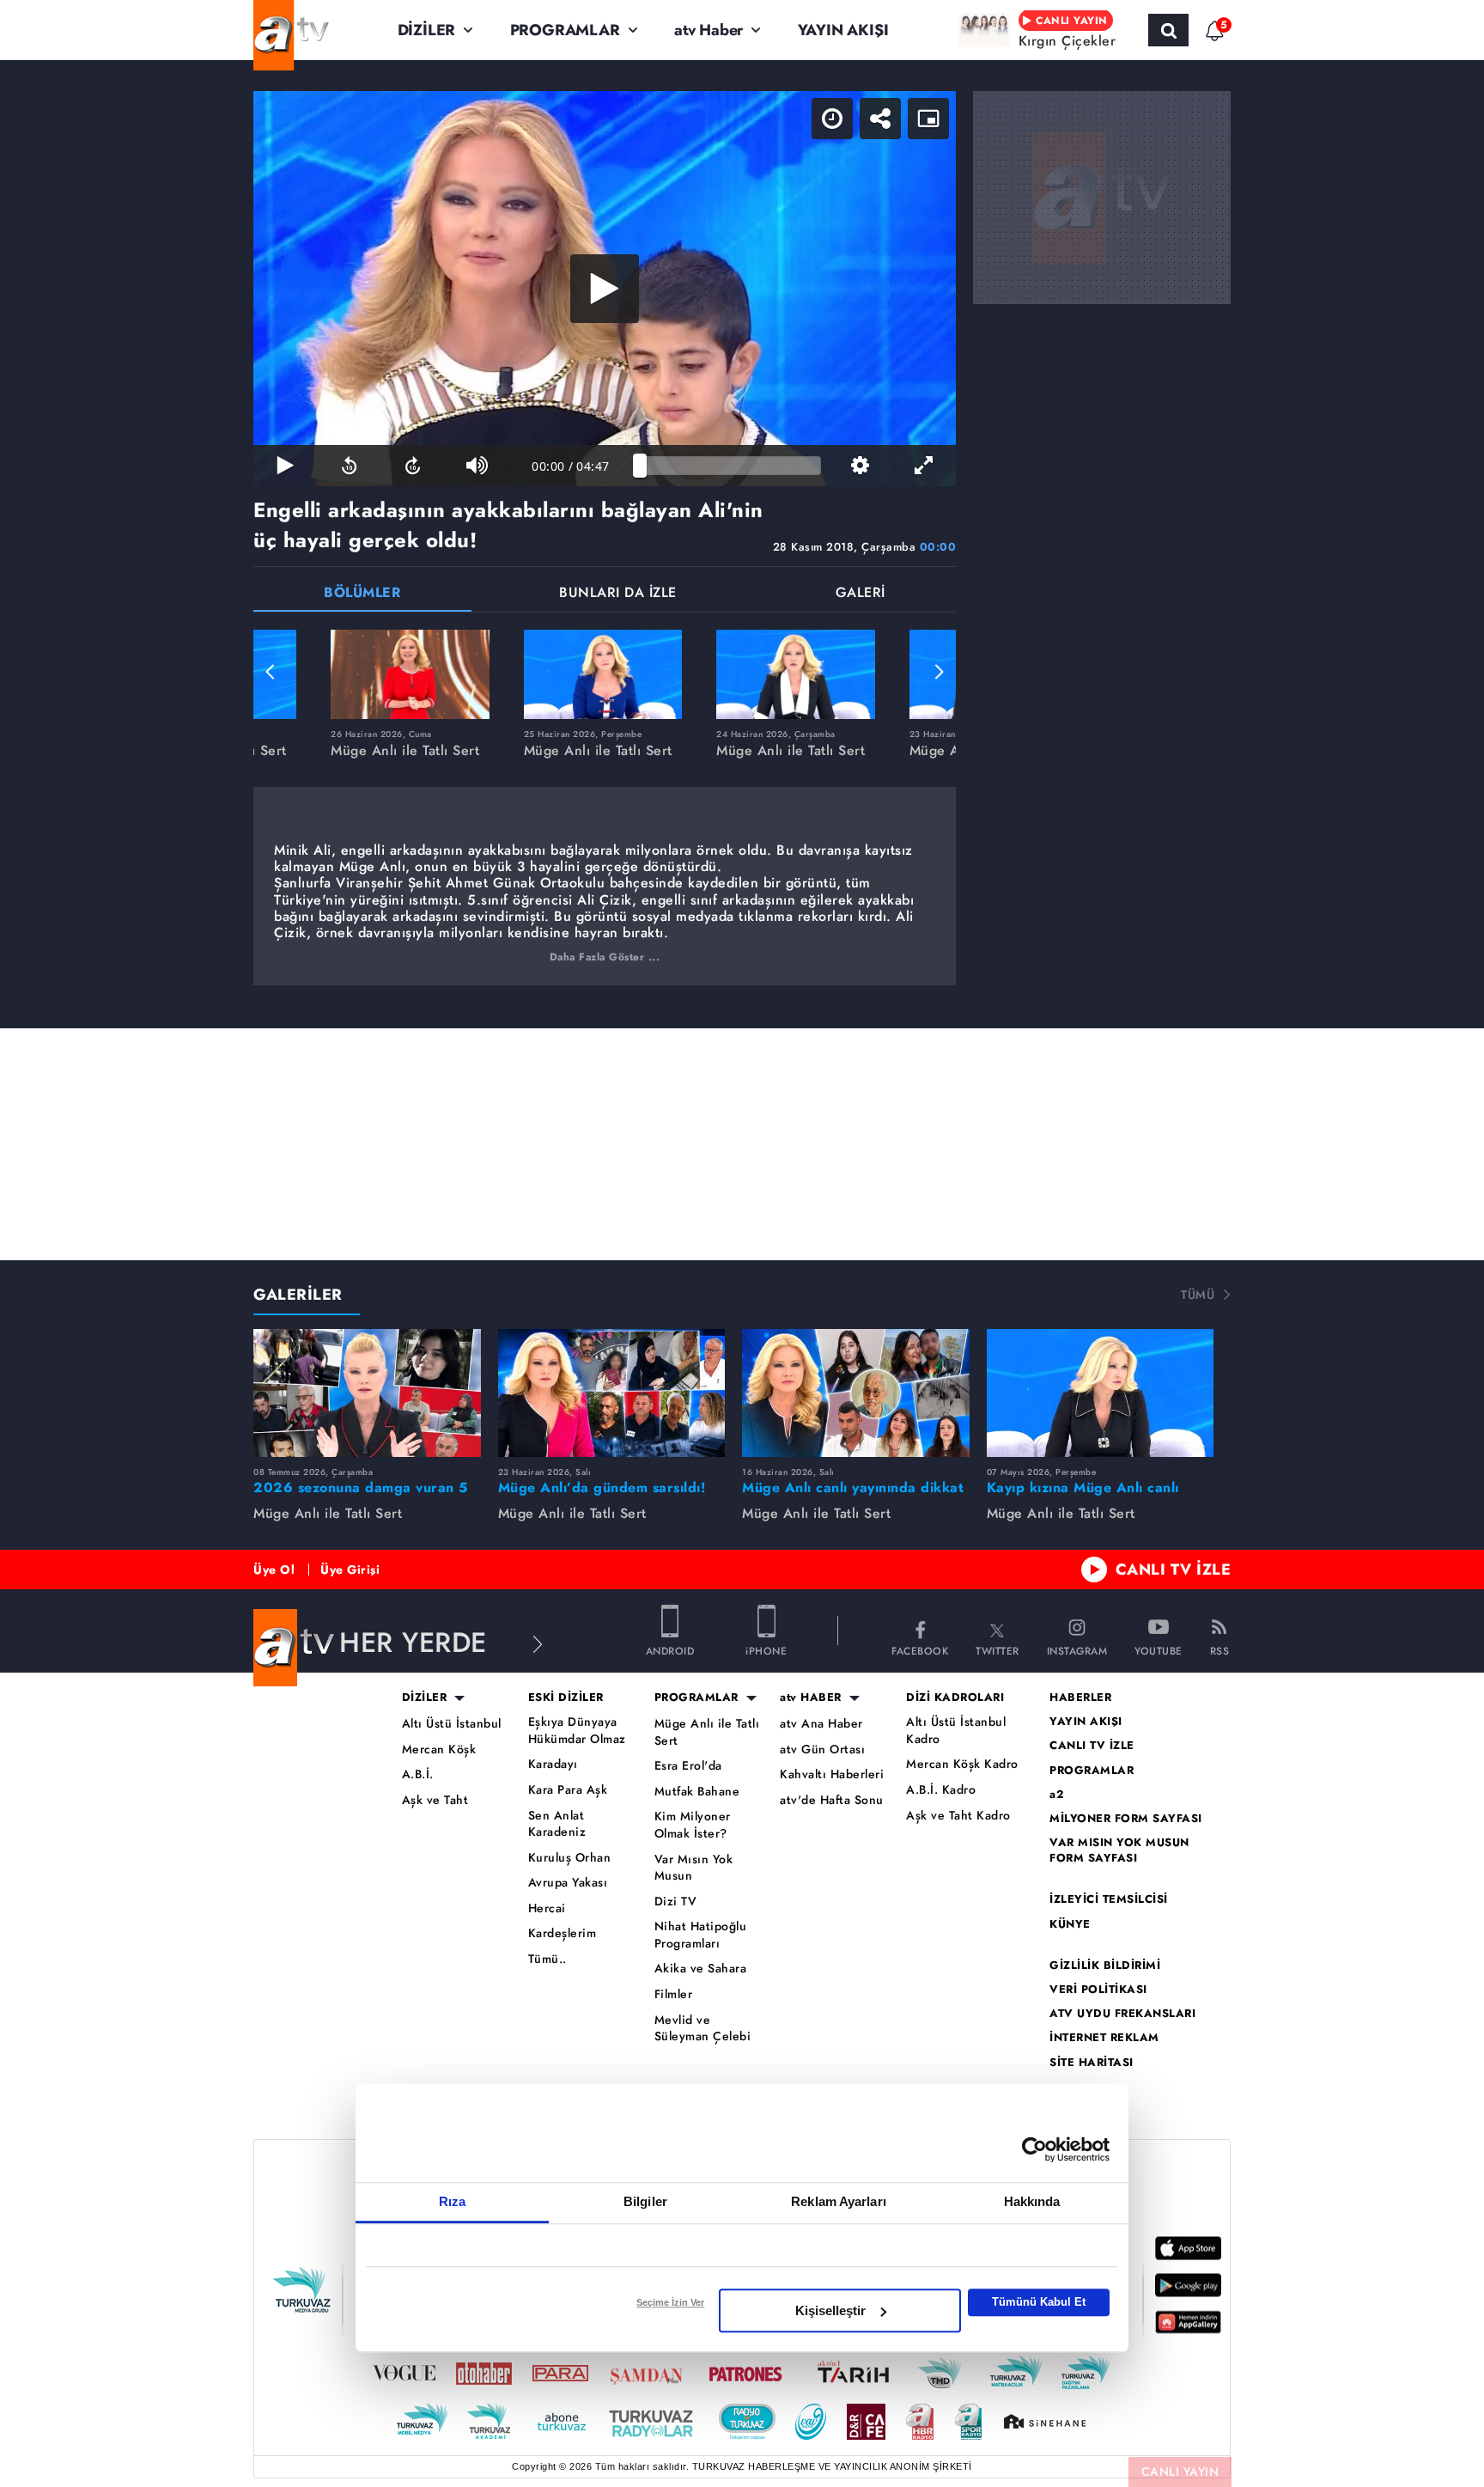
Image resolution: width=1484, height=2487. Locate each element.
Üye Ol (274, 1570)
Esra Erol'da (688, 1766)
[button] (271, 672)
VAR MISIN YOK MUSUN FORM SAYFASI (1119, 1850)
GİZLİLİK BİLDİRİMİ (1105, 1966)
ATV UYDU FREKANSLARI (1122, 2014)
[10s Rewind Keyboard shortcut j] (349, 466)
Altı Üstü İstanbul (452, 1724)
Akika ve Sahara (701, 1969)
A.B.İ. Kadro (941, 1790)
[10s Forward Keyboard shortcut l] (413, 466)
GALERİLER (298, 1295)
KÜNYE (1070, 1924)
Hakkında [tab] (1032, 2201)
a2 (1057, 1795)
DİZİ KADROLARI (955, 1698)
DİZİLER (427, 30)
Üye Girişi (350, 1570)
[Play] (605, 289)
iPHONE (766, 1650)
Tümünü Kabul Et (1039, 2302)
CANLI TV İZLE (1174, 1570)
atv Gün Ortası (822, 1749)
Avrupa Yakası (568, 1883)
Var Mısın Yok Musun (694, 1868)
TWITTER (997, 1650)
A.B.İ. (418, 1774)
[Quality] (860, 466)
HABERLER (1080, 1698)
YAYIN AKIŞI (843, 30)
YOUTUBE (1159, 1650)
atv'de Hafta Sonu (832, 1800)
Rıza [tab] (452, 2201)
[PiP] (928, 119)
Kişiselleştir (830, 2310)
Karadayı (553, 1764)
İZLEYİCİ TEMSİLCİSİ (1109, 1899)
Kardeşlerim (563, 1933)
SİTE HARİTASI (1092, 2063)
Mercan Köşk (439, 1749)
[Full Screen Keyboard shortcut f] (924, 466)
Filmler (674, 1994)
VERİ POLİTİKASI (1098, 1990)
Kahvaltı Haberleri (832, 1774)
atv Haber (709, 30)
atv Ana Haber (821, 1724)
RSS (1220, 1650)
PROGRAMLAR (565, 30)
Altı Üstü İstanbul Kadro (956, 1731)
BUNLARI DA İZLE (618, 594)
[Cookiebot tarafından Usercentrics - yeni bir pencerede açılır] (1034, 2149)
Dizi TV (676, 1902)
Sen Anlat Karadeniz (557, 1824)
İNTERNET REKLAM (1104, 2038)
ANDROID (670, 1650)
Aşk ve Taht (435, 1800)
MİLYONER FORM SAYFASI (1126, 1819)
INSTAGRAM (1077, 1650)
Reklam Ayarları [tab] (839, 2201)
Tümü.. (547, 1959)
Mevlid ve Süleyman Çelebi (703, 2029)
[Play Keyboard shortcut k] (285, 466)
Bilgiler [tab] (645, 2201)
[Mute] (477, 466)
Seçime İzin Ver (670, 2302)
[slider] (730, 466)
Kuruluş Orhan (570, 1858)
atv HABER (811, 1698)
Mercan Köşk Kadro (962, 1764)
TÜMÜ (1198, 1295)
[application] (605, 289)
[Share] (880, 119)
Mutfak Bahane (697, 1792)
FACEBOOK (920, 1650)
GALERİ (861, 594)
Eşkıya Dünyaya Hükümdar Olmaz (577, 1731)
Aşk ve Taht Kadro (958, 1816)
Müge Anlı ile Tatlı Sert (707, 1732)
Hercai (547, 1908)
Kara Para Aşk (568, 1790)
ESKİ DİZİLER (566, 1698)
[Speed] (832, 119)
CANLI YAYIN (1180, 2472)
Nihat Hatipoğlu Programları (701, 1935)
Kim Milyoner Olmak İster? (693, 1825)
